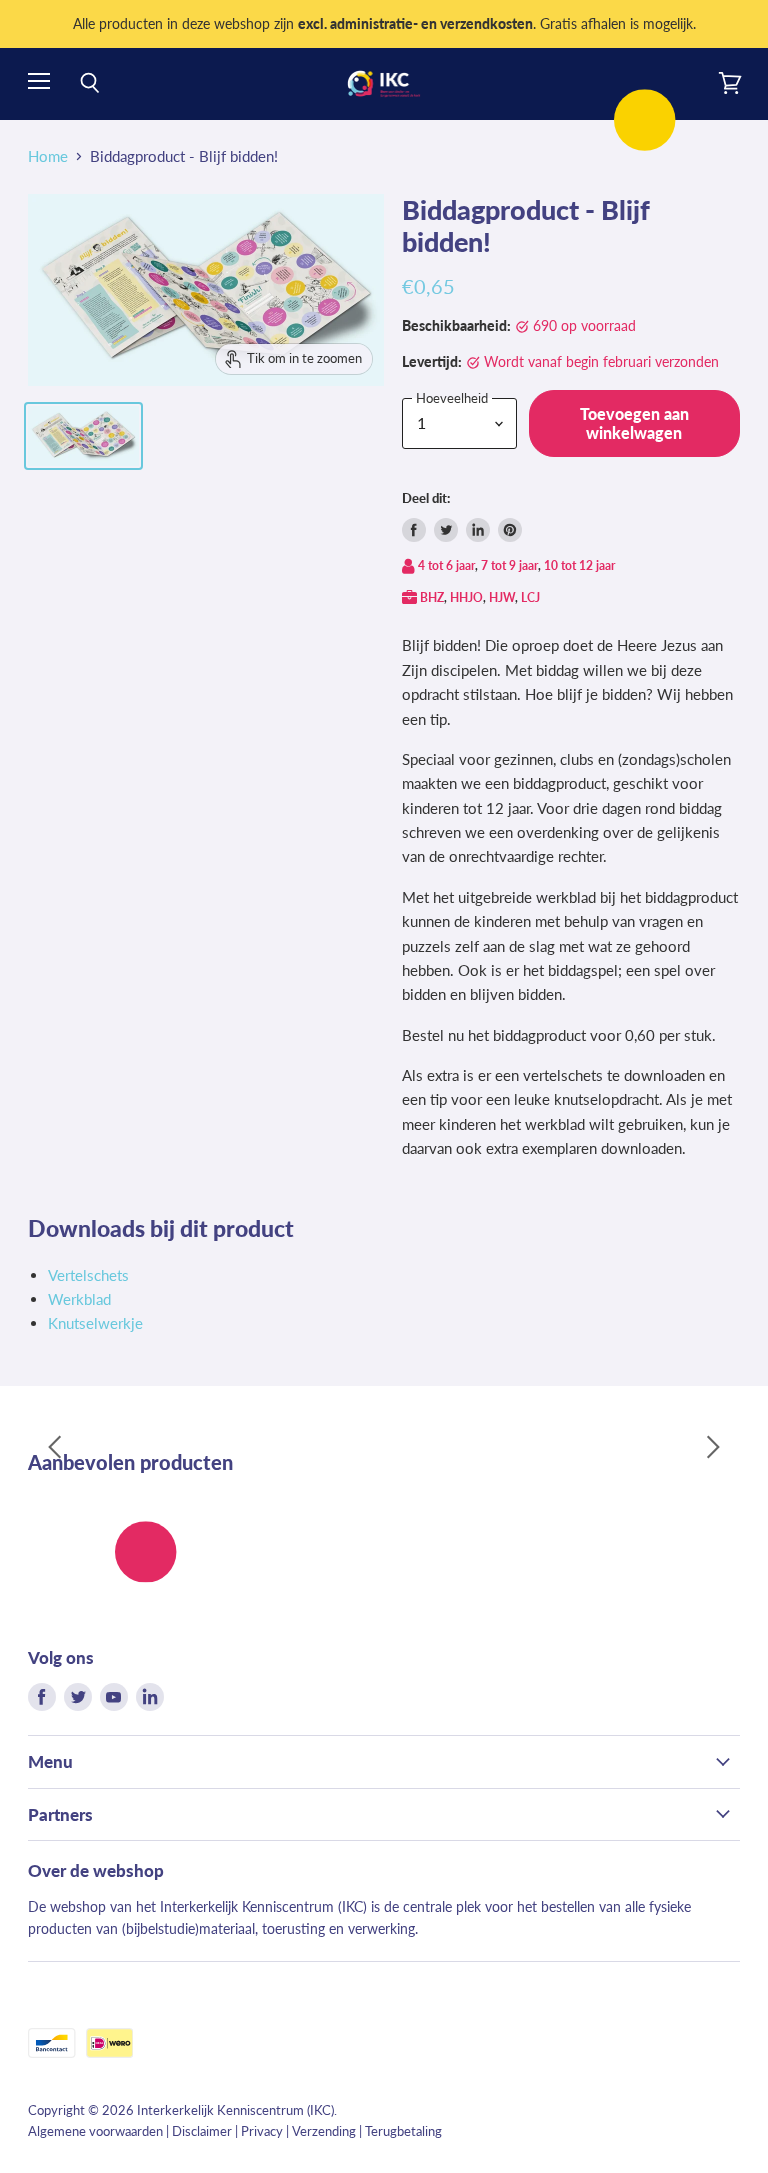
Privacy (262, 2131)
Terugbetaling (403, 2131)
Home (48, 156)
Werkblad (79, 1299)
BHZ (432, 597)
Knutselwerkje (95, 1323)
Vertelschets (88, 1275)
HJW (502, 597)
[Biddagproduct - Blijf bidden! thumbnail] (83, 436)
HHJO (466, 597)
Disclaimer (202, 2131)
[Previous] (55, 1447)
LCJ (530, 597)
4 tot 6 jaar (446, 565)
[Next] (713, 1447)
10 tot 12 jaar (579, 565)
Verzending (324, 2131)
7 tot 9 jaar (509, 565)
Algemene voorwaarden (95, 2131)
